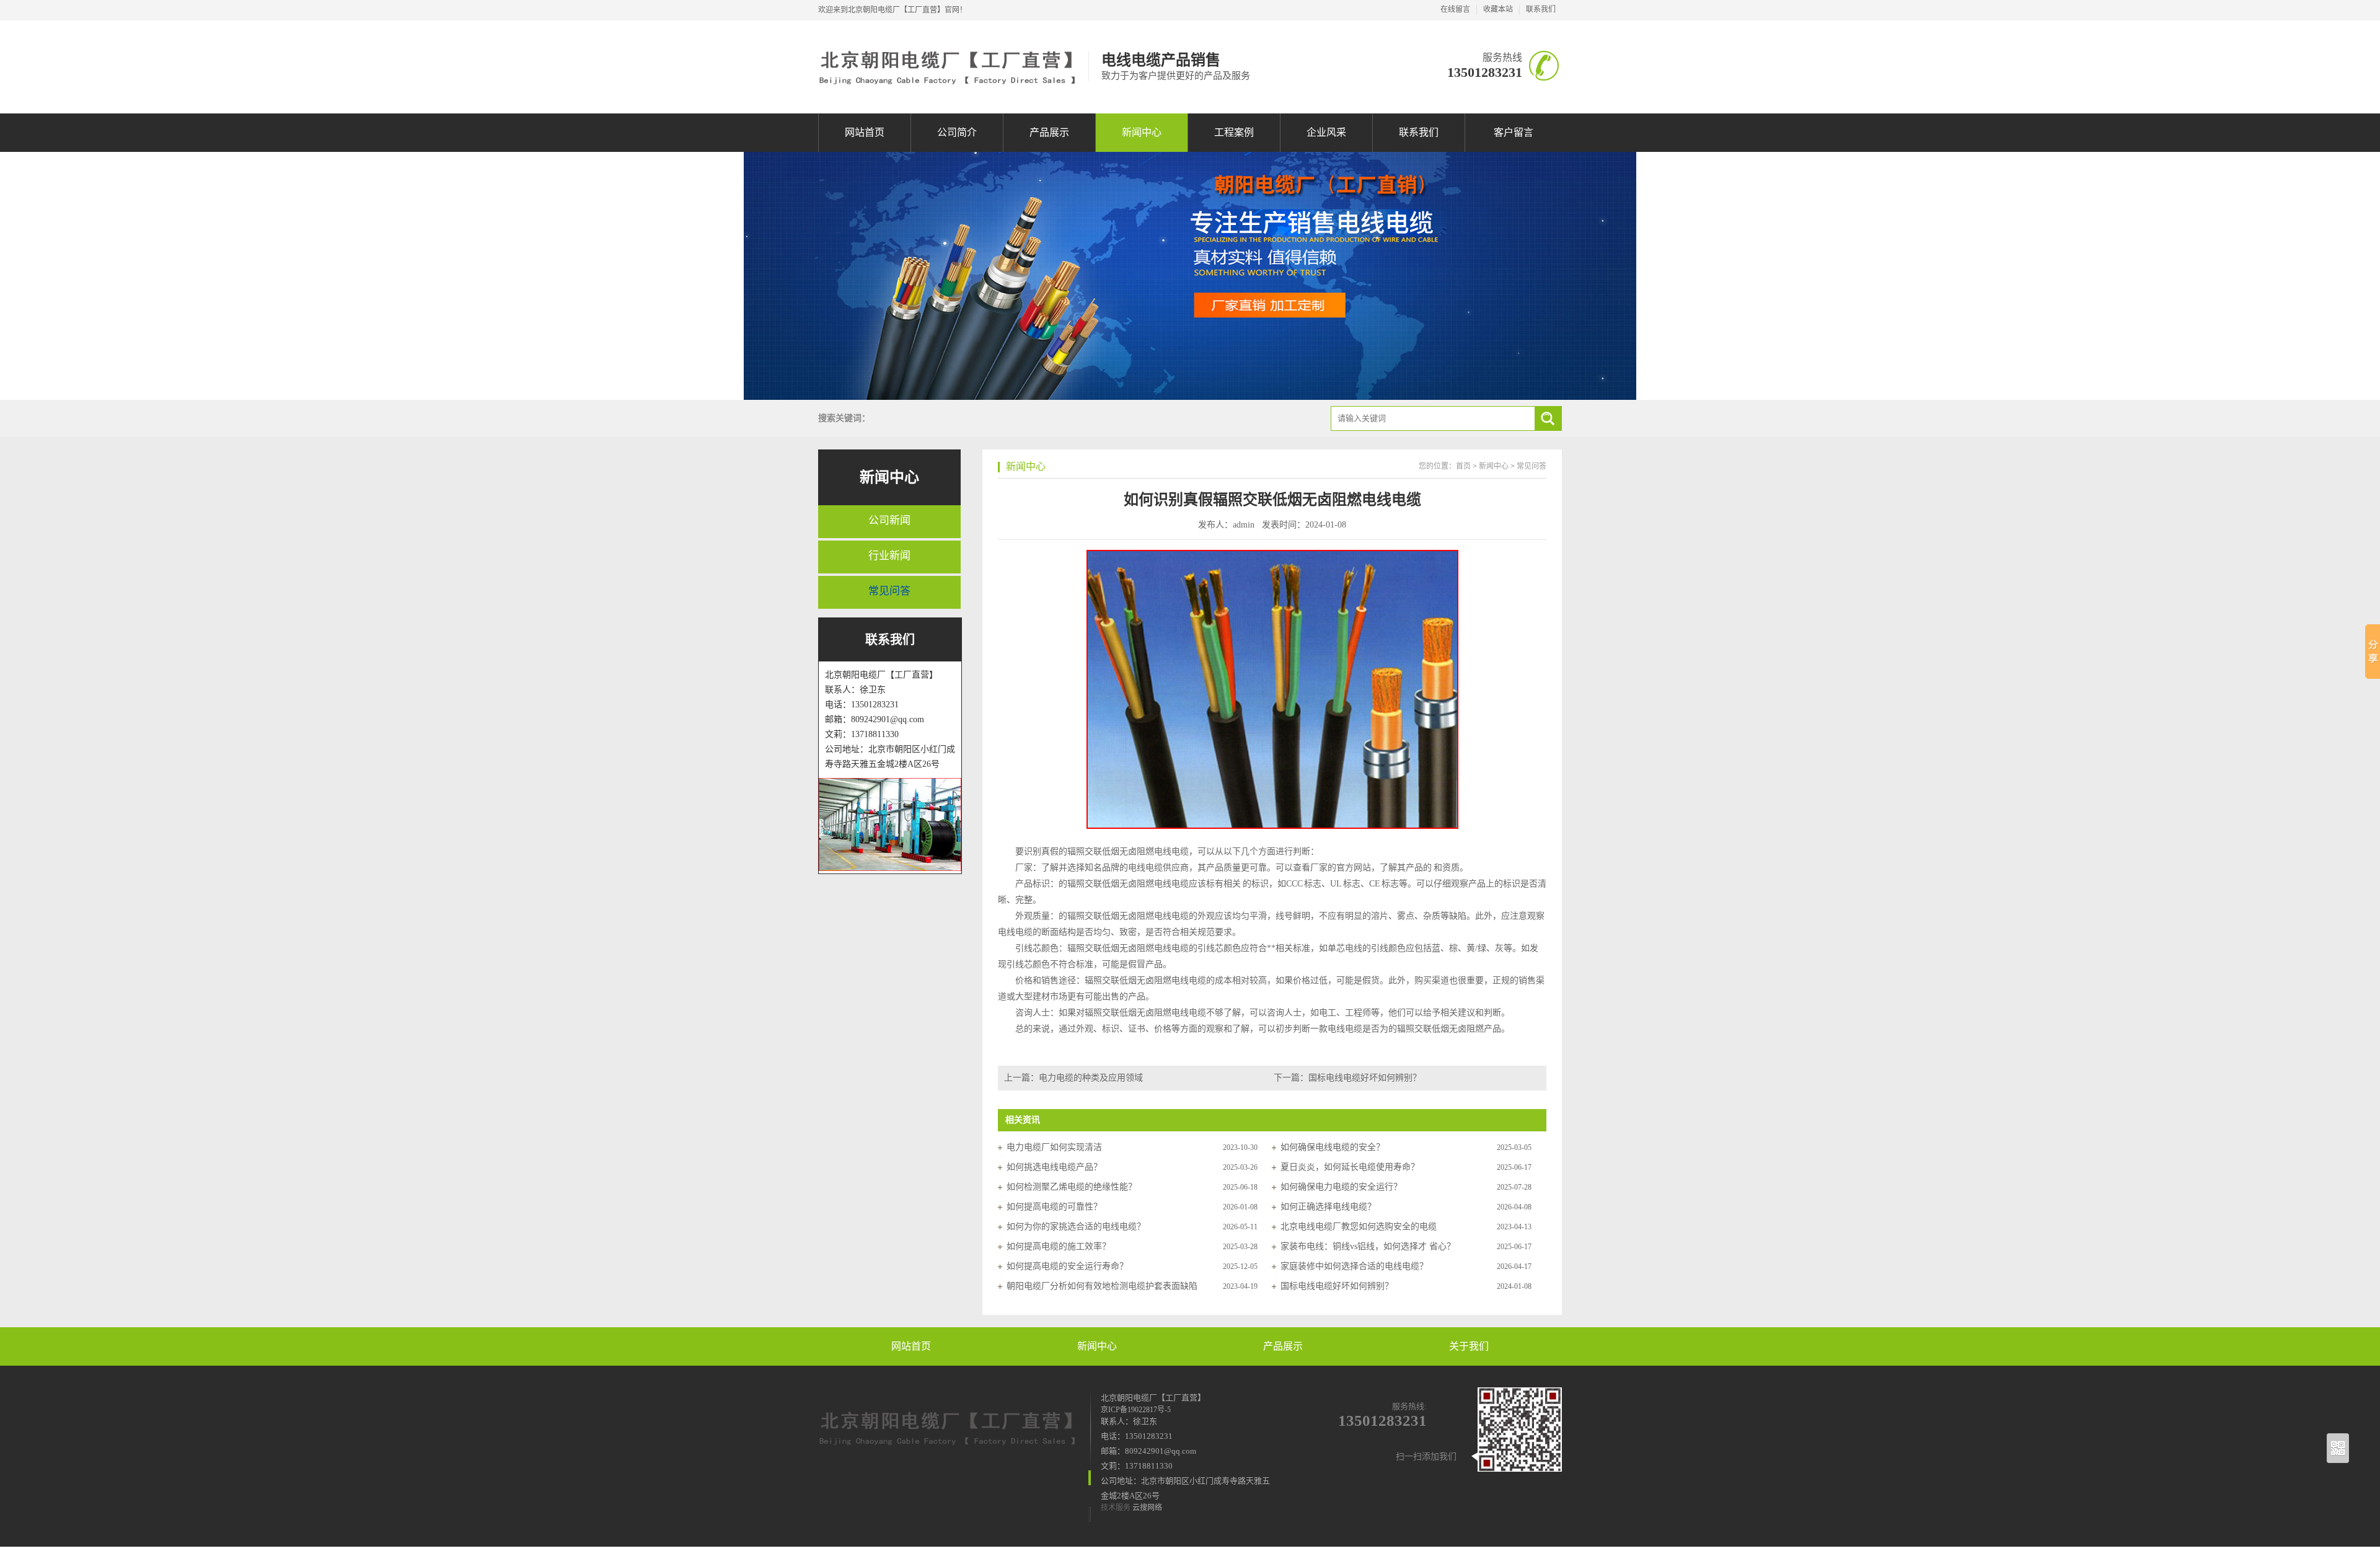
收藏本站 (1498, 9)
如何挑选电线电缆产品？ (1054, 1167)
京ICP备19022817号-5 (1136, 1410)
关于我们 (1469, 1346)
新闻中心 (1142, 132)
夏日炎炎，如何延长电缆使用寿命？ (1350, 1167)
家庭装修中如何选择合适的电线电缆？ (1354, 1266)
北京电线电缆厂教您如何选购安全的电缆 (1359, 1227)
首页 (1463, 466)
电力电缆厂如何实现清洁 (1054, 1147)
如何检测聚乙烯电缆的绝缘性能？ (1072, 1187)
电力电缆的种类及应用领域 (1091, 1078)
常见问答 (889, 591)
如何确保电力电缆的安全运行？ (1341, 1187)
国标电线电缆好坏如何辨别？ (1365, 1078)
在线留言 (1455, 9)
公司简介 (957, 132)
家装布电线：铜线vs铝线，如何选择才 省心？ (1368, 1246)
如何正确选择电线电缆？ (1328, 1207)
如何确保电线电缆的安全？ (1333, 1147)
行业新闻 (889, 556)
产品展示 (1049, 132)
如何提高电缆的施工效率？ (1059, 1246)
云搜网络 (1147, 1508)
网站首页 (865, 132)
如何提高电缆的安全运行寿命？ (1067, 1266)
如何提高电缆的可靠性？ (1054, 1207)
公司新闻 (889, 520)
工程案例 (1234, 132)
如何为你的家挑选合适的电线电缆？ (1076, 1227)
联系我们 (1541, 9)
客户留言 (1514, 132)
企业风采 (1326, 132)
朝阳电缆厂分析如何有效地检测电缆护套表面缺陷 (1102, 1286)
